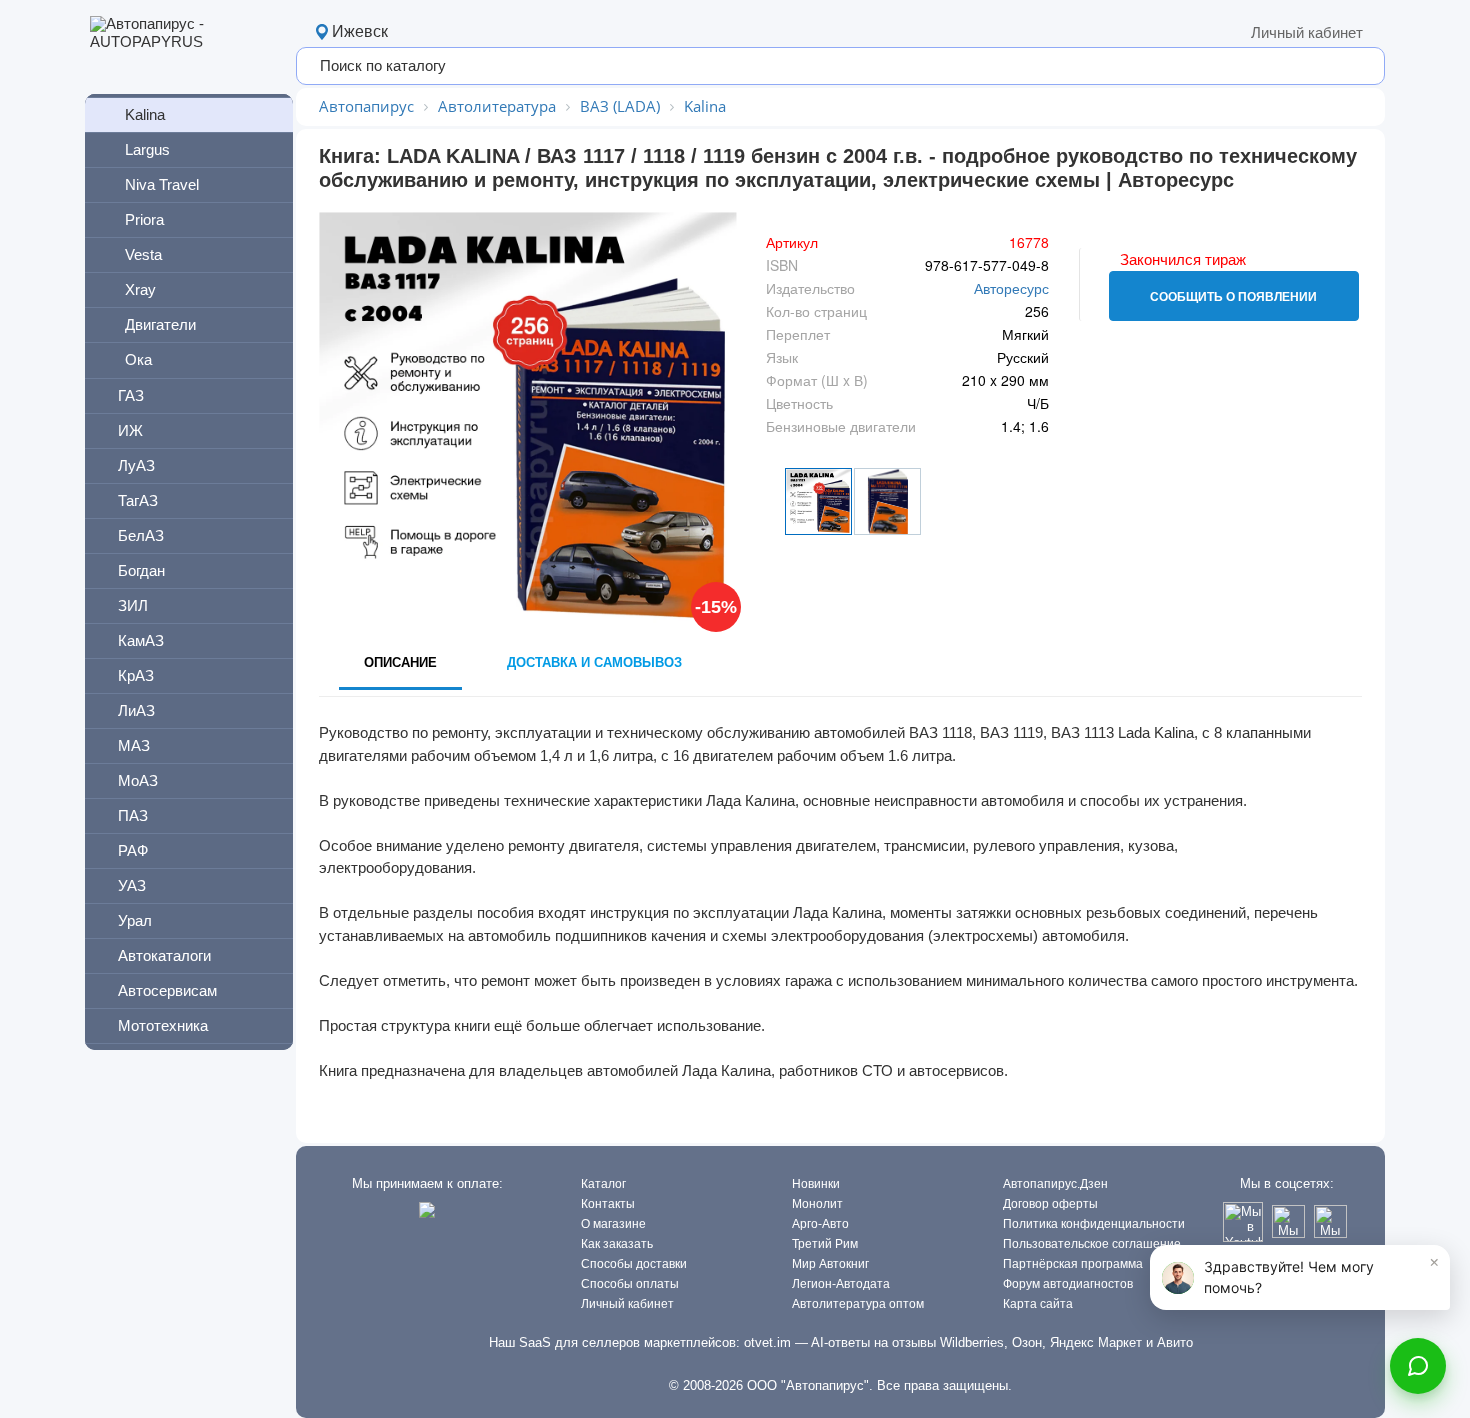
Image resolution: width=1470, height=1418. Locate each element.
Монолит (817, 1204)
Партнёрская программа (1073, 1264)
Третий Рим (825, 1244)
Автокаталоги (164, 955)
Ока (138, 359)
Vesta (143, 254)
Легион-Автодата (841, 1284)
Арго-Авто (820, 1224)
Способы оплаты (630, 1284)
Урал (135, 920)
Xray (140, 289)
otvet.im (767, 1342)
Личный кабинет (1307, 32)
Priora (144, 219)
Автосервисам (167, 990)
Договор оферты (1050, 1204)
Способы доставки (634, 1264)
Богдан (141, 570)
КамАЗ (141, 640)
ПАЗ (133, 815)
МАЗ (134, 745)
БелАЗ (141, 535)
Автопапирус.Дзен (1055, 1184)
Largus (147, 149)
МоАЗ (138, 780)
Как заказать (617, 1244)
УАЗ (132, 885)
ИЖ (130, 430)
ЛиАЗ (136, 710)
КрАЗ (136, 675)
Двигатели (160, 324)
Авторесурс (1011, 288)
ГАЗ (131, 395)
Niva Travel (162, 184)
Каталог (603, 1184)
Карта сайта (1038, 1304)
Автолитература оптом (858, 1304)
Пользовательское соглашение (1092, 1244)
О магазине (613, 1224)
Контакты (608, 1204)
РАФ (133, 850)
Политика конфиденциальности (1094, 1224)
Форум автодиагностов (1068, 1284)
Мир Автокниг (830, 1264)
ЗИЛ (133, 605)
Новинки (816, 1184)
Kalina (145, 114)
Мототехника (163, 1025)
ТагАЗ (138, 500)
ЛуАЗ (136, 465)
